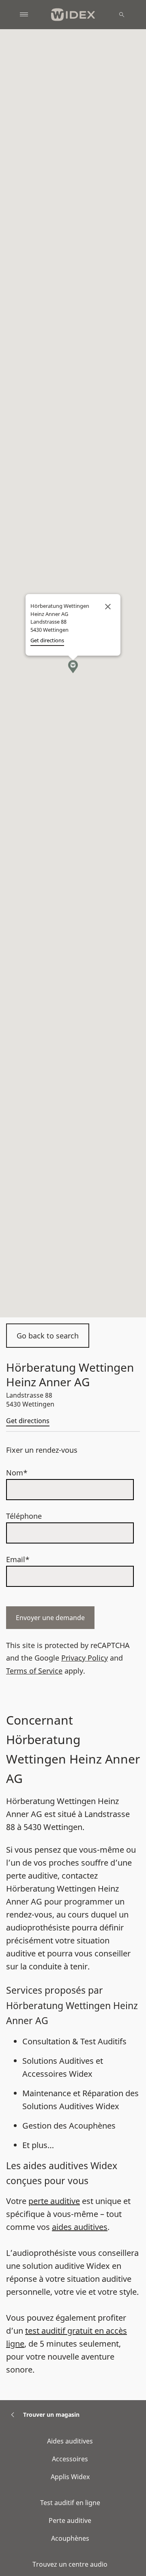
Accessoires (70, 2459)
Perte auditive (70, 2520)
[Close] (108, 607)
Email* (18, 1559)
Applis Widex (70, 2477)
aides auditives (80, 2227)
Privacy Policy (85, 1658)
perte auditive (54, 2201)
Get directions (28, 1421)
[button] (73, 667)
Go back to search (48, 1336)
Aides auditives (70, 2441)
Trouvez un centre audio (70, 2564)
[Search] (122, 15)
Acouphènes (70, 2538)
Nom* (17, 1473)
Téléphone (24, 1516)
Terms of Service (34, 1671)
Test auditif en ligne (70, 2503)
